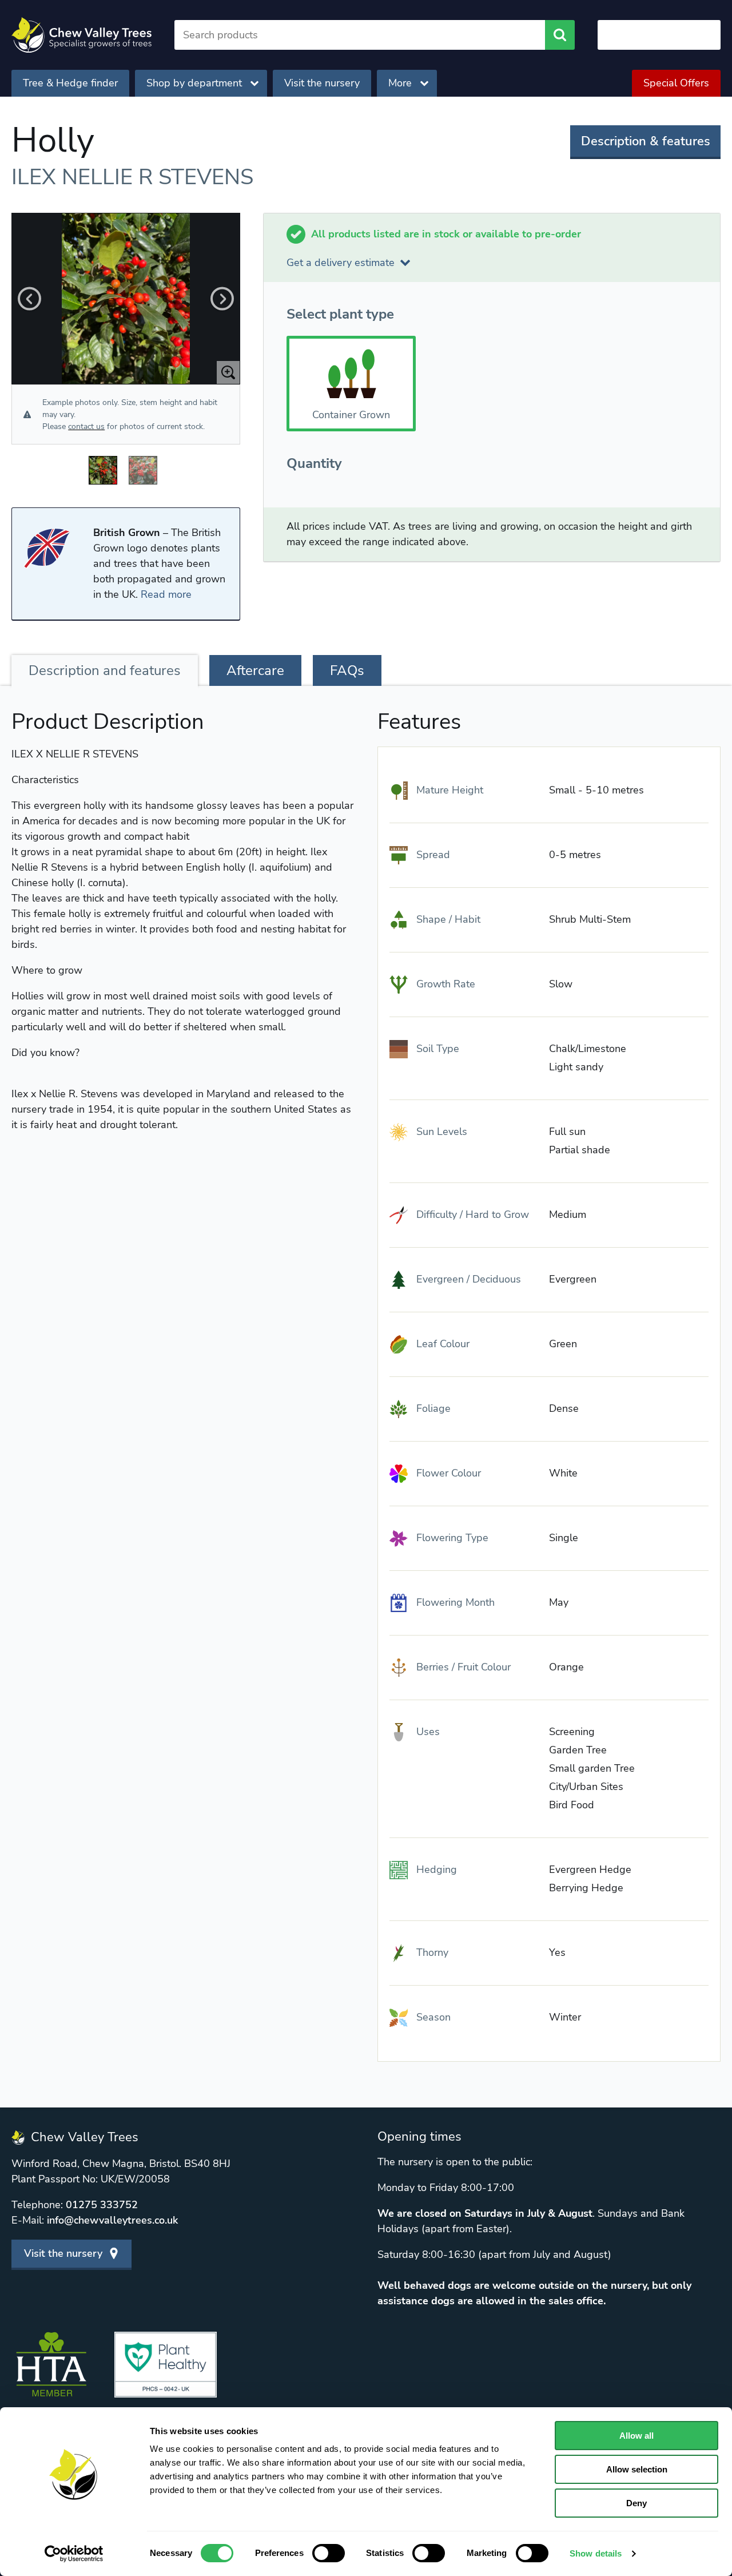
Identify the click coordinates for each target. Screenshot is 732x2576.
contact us (86, 426)
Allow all (636, 2436)
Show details (596, 2553)
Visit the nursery (322, 83)
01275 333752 (102, 2205)
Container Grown (351, 415)
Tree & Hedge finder (70, 83)
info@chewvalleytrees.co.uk (112, 2220)
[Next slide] (222, 299)
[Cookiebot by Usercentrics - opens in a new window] (74, 2554)
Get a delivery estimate (341, 263)
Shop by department (194, 83)
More (400, 83)
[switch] (329, 2553)
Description (105, 670)
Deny (636, 2503)
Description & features (646, 141)
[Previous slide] (29, 299)
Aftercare (255, 670)
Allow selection (637, 2469)
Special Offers (676, 83)
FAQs (347, 670)
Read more (166, 594)
